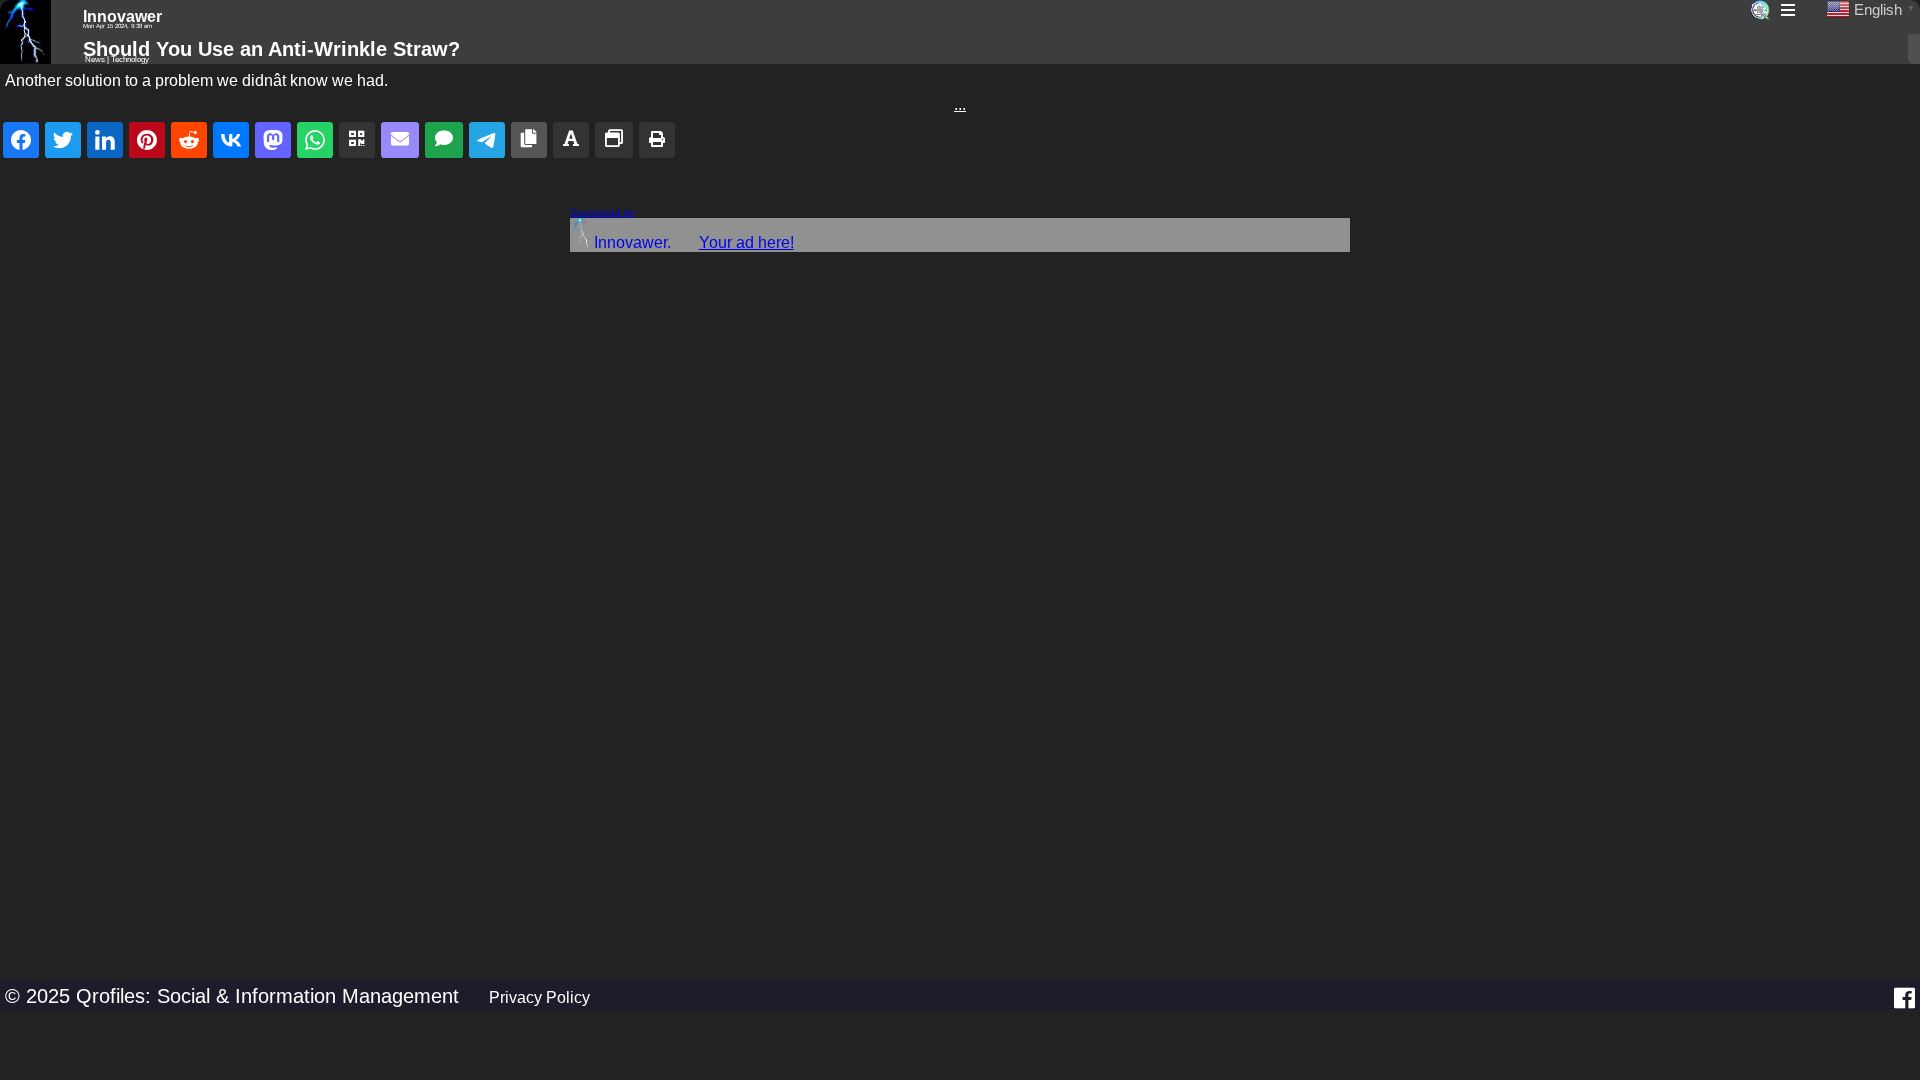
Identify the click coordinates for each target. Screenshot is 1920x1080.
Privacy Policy (539, 997)
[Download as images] (614, 140)
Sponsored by (602, 212)
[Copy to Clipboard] (529, 140)
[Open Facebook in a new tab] (1904, 998)
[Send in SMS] (444, 140)
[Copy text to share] (571, 140)
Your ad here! (746, 242)
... (960, 104)
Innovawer (122, 16)
